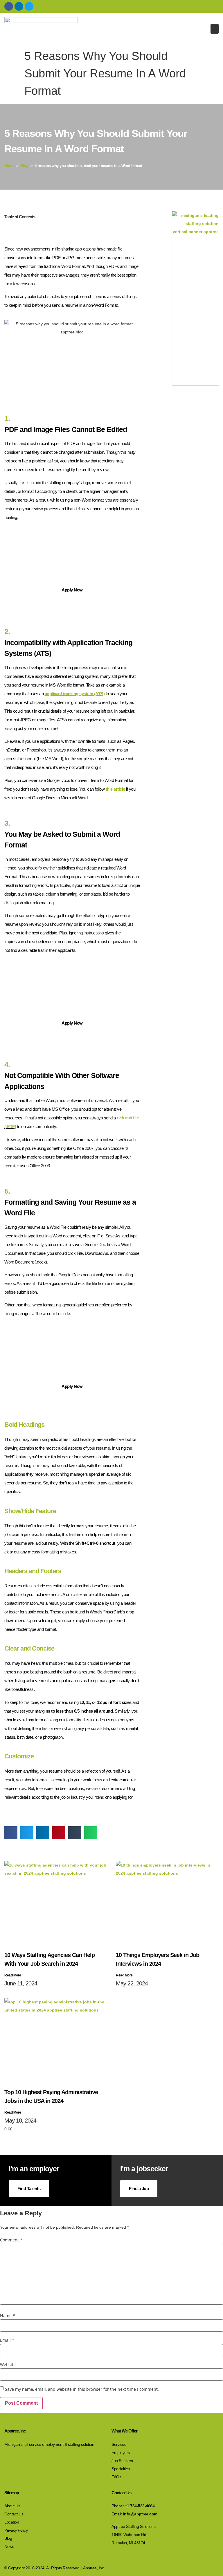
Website (8, 2365)
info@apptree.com (140, 2514)
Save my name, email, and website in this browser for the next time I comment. (82, 2389)
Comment (11, 2240)
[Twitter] (29, 6)
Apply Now (72, 590)
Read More (13, 1975)
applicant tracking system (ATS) (75, 694)
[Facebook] (9, 6)
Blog (25, 166)
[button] (215, 29)
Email (7, 2340)
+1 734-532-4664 (140, 2506)
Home (9, 166)
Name (8, 2316)
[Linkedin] (19, 6)
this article (115, 789)
